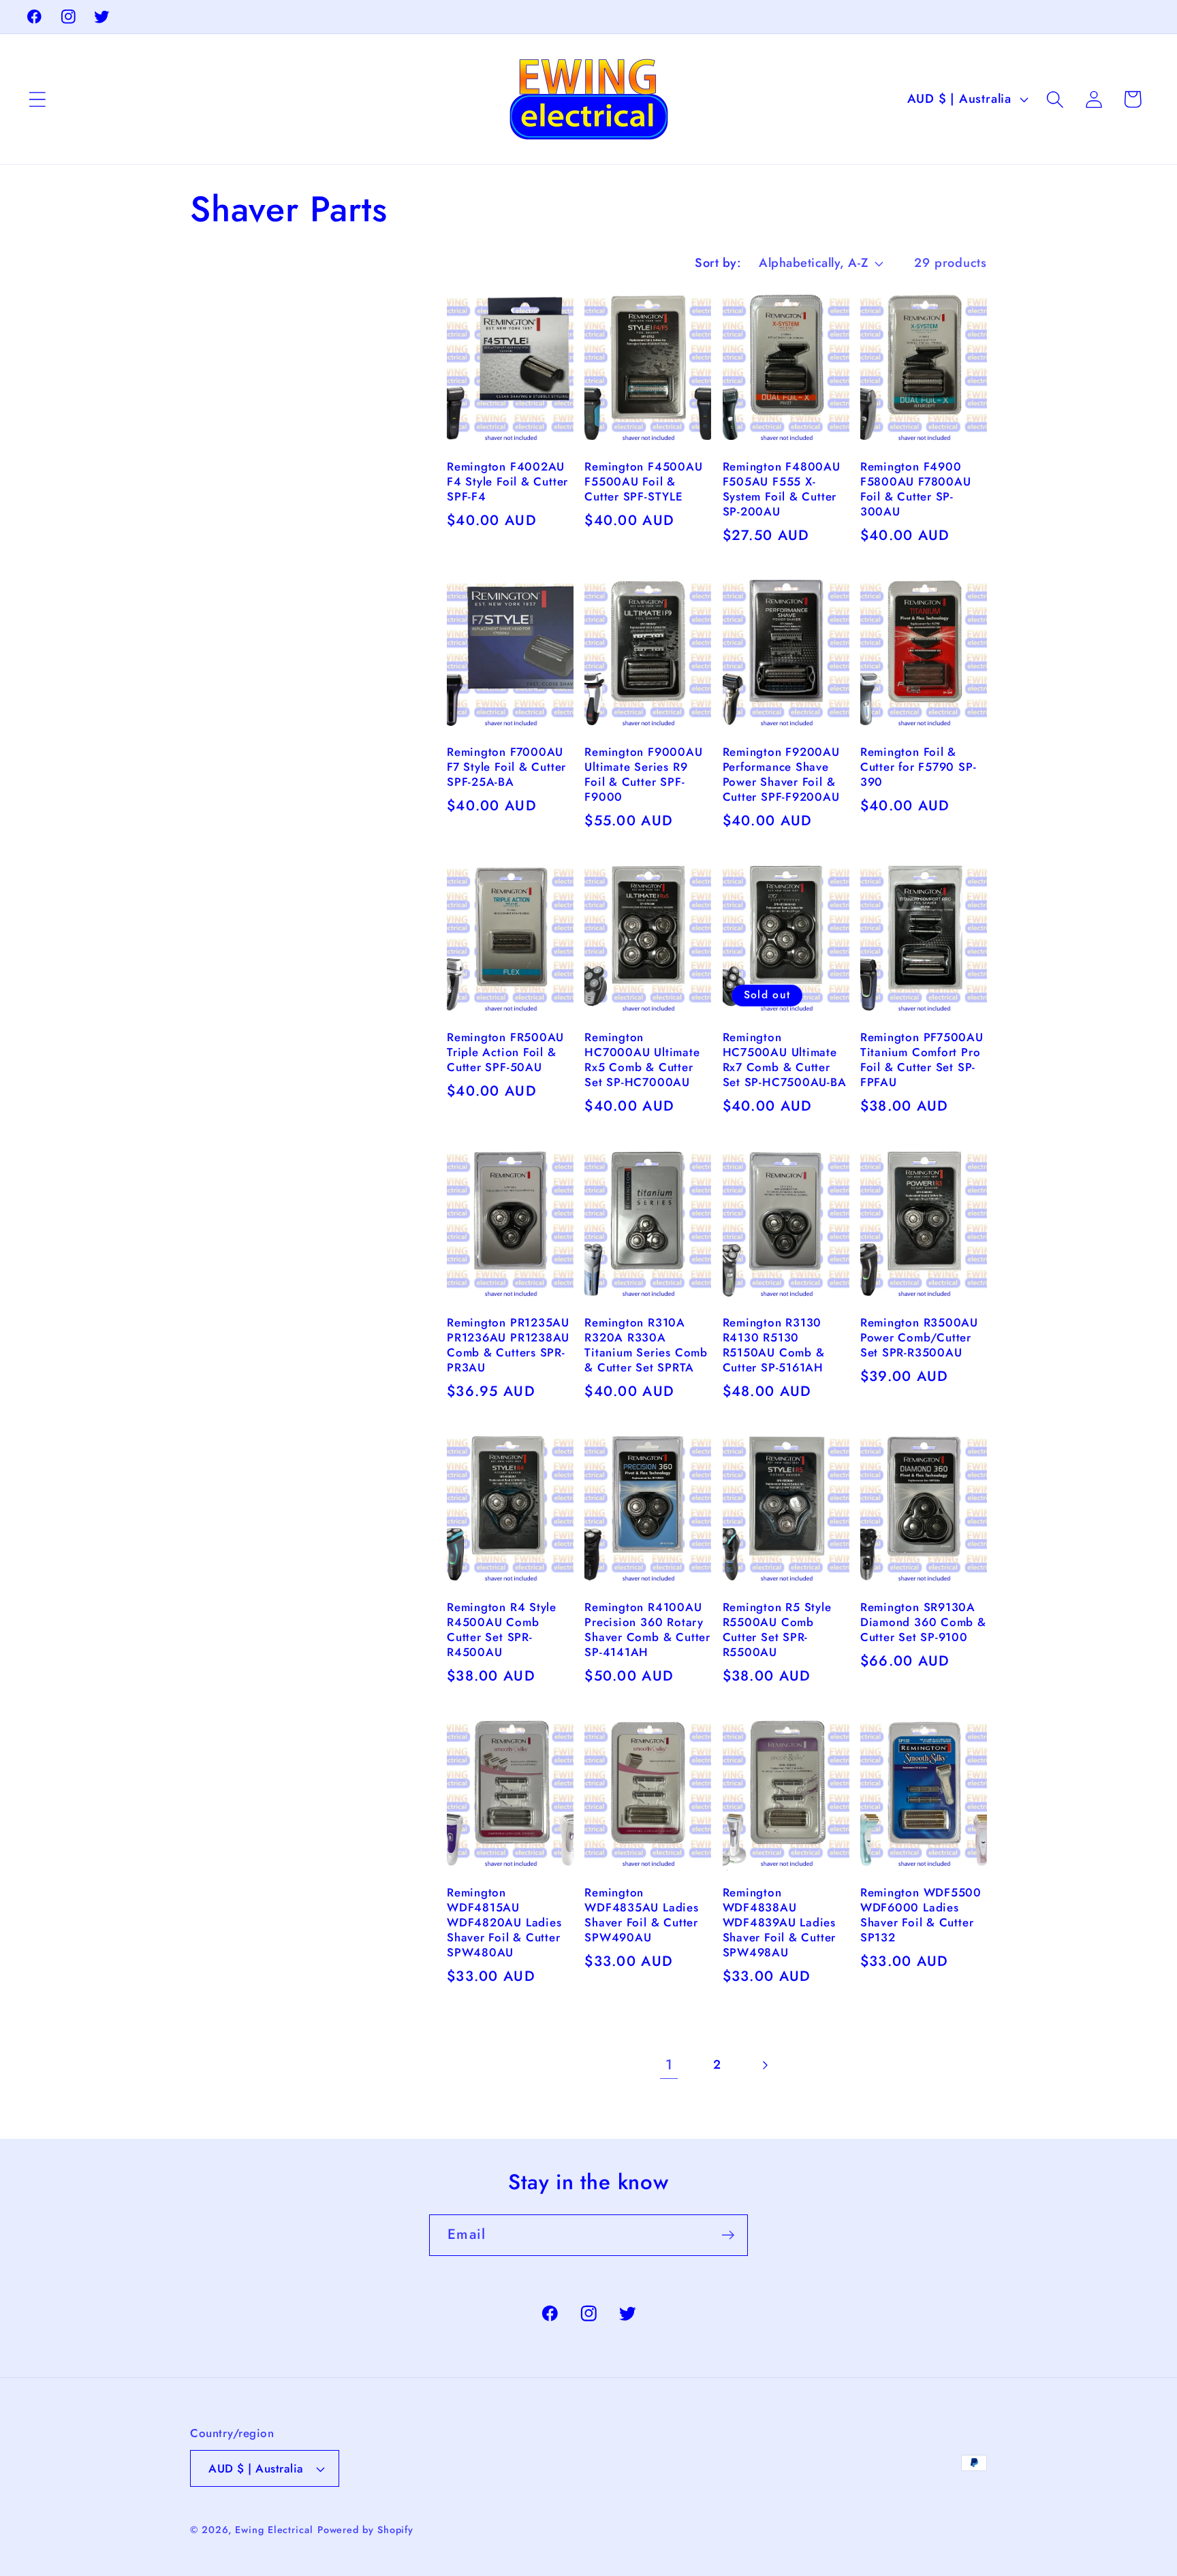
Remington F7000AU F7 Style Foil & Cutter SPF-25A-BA (506, 767)
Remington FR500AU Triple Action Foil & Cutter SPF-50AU (505, 1053)
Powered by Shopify (365, 2530)
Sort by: (718, 263)
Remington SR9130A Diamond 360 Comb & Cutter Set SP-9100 (923, 1623)
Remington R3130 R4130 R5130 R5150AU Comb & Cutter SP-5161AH (774, 1346)
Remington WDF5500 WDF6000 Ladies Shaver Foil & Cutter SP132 (921, 1915)
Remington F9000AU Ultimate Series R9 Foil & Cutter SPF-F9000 (643, 775)
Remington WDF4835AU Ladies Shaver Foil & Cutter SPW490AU (641, 1915)
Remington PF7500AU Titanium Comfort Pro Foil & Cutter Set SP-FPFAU (922, 1060)
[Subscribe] (728, 2235)
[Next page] (765, 2065)
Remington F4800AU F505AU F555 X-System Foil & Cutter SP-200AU (782, 490)
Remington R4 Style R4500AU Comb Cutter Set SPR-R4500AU (502, 1630)
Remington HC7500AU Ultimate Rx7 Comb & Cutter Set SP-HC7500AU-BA (785, 1060)
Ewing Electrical (274, 2530)
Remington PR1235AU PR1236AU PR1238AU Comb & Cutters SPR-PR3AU (508, 1346)
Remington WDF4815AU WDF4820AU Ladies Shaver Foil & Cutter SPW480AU (504, 1923)
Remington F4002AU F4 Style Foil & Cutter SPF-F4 (507, 482)
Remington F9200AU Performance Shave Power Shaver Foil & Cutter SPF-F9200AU (781, 775)
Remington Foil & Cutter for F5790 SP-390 (919, 767)
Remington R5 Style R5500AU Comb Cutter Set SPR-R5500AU (777, 1630)
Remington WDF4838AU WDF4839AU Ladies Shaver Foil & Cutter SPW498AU (780, 1923)
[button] (37, 99)
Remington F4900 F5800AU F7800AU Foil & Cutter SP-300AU (916, 490)
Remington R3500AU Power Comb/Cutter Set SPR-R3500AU (919, 1338)
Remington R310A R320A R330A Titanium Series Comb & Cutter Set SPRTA (646, 1346)
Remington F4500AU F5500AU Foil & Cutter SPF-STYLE (643, 482)
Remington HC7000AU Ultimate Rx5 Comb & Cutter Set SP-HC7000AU (642, 1060)
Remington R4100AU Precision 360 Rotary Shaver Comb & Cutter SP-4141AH (647, 1630)
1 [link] (669, 2065)
